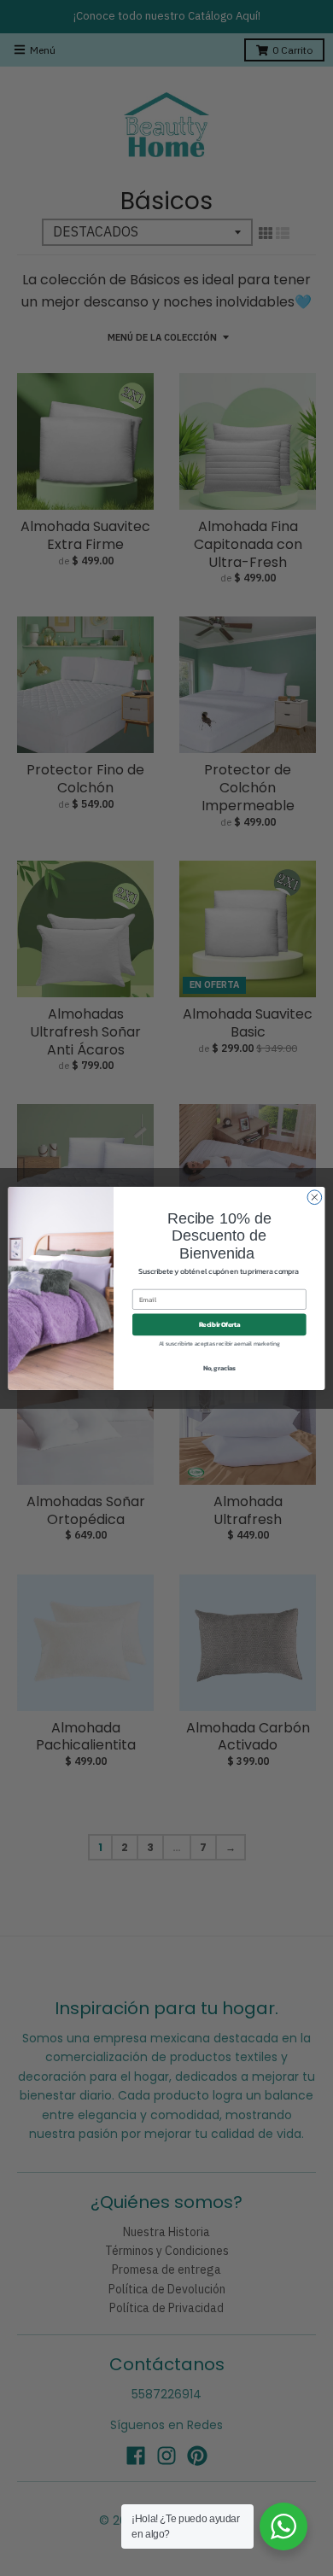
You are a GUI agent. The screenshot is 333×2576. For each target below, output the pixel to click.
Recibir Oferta (220, 1324)
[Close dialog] (315, 1197)
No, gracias (220, 1367)
